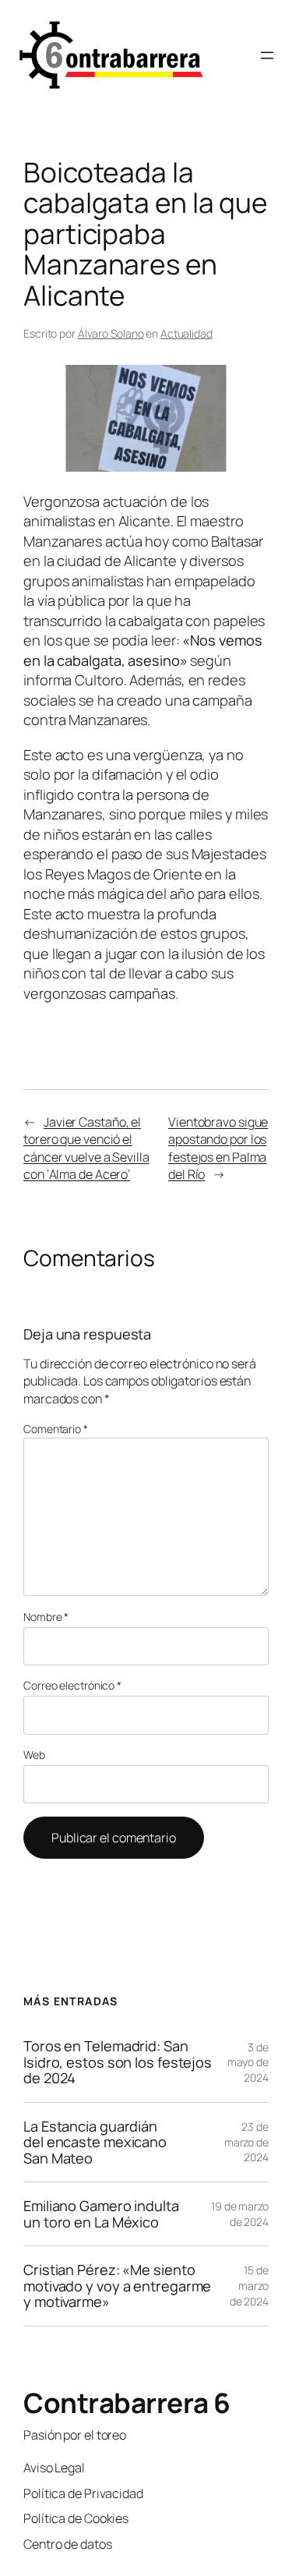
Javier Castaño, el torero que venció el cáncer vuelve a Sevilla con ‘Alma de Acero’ (86, 1148)
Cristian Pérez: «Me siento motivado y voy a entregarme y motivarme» (117, 2286)
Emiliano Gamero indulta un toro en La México (101, 2214)
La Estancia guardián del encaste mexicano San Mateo (95, 2142)
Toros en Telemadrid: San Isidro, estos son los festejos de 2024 (118, 2062)
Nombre (46, 1617)
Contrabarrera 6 (127, 2403)
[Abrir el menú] (267, 55)
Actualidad (186, 333)
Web (34, 1755)
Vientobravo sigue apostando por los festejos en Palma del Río (218, 1148)
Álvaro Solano (111, 333)
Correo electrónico (72, 1685)
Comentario (56, 1429)
